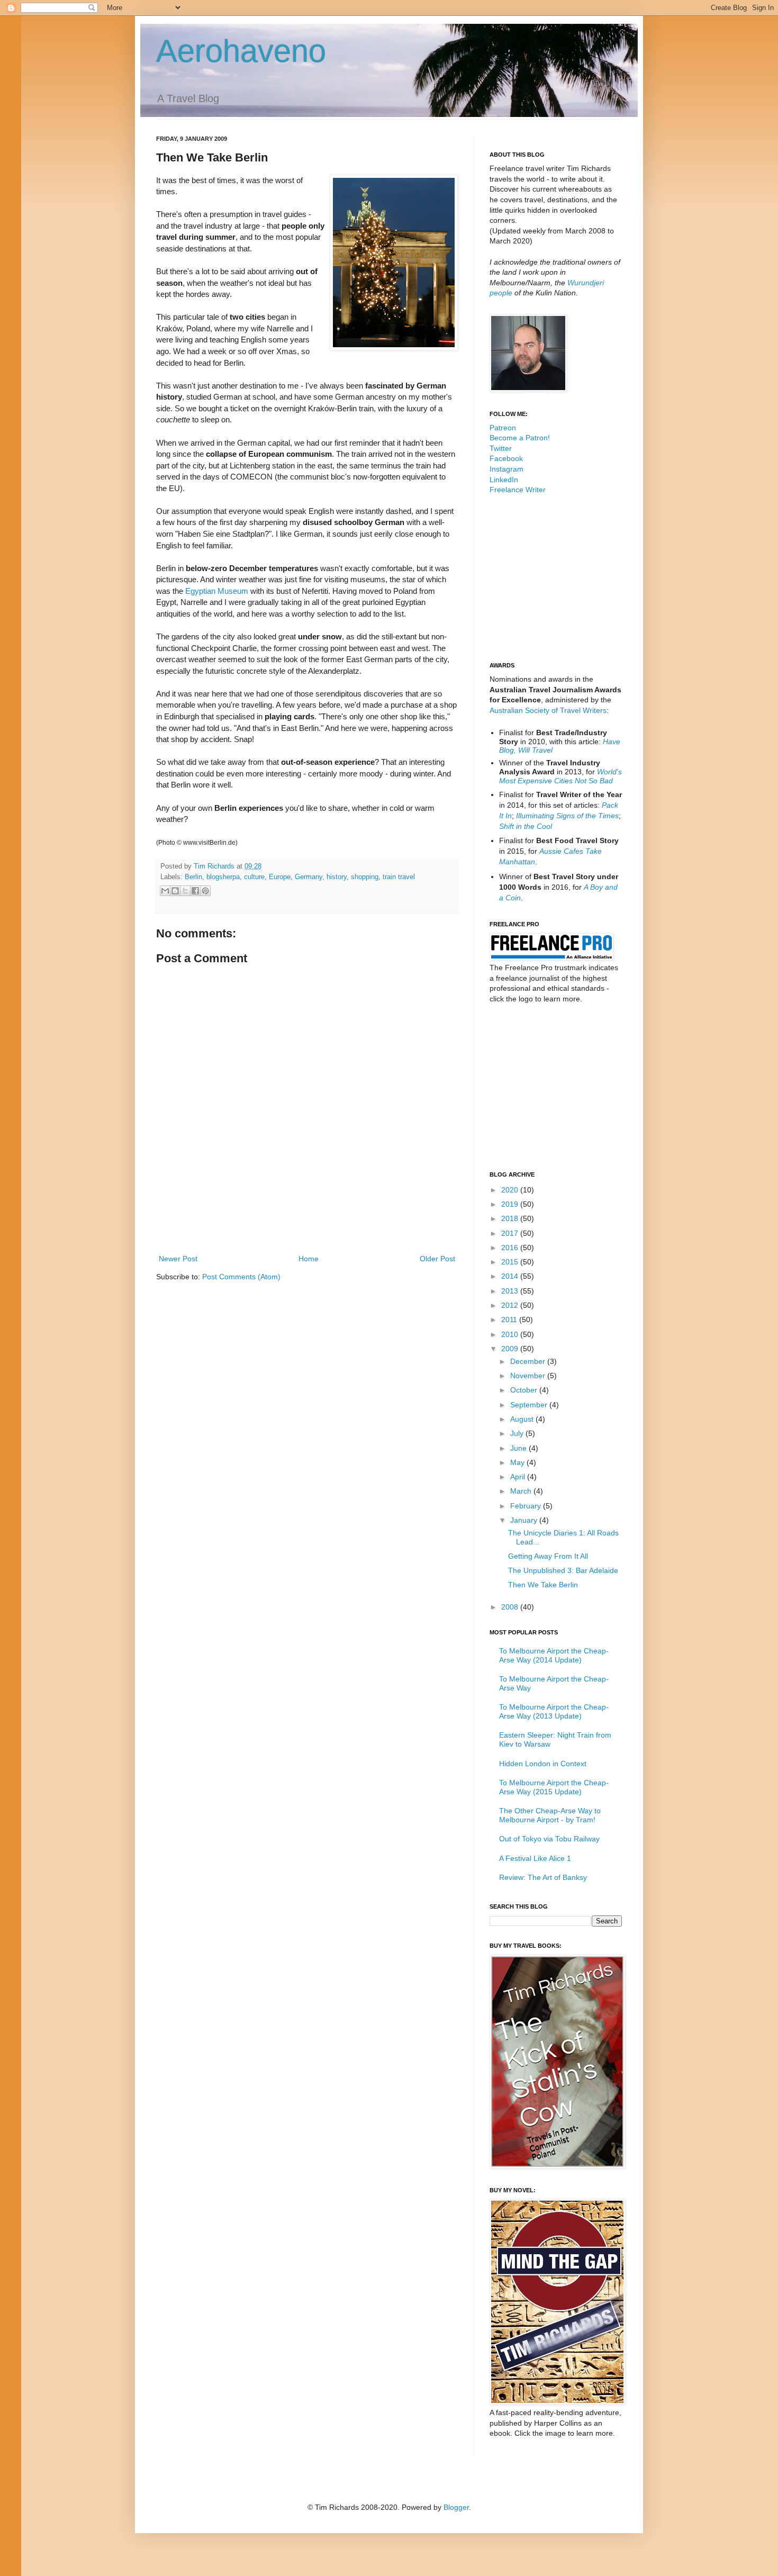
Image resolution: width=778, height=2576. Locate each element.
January (525, 1520)
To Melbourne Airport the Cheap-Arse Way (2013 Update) (554, 1711)
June (519, 1448)
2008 (511, 1607)
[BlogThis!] (175, 891)
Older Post (437, 1259)
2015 (511, 1262)
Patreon (503, 428)
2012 (511, 1305)
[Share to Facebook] (195, 891)
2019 (511, 1204)
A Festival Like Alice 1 (535, 1858)
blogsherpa (223, 877)
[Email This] (165, 891)
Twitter (501, 448)
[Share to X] (185, 891)
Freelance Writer (518, 490)
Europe (280, 877)
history (337, 877)
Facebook (506, 458)
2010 (511, 1334)
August (523, 1419)
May (518, 1462)
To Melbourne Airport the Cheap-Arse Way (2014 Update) (554, 1655)
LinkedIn (504, 480)
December (529, 1361)
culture (254, 877)
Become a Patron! (520, 438)
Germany (309, 877)
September (530, 1405)
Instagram (506, 469)
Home (309, 1259)
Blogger (456, 2507)
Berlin (193, 877)
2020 (511, 1190)
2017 (511, 1233)
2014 (511, 1276)
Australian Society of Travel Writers (548, 710)
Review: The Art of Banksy (543, 1877)
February (527, 1506)
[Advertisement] (307, 1223)
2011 (510, 1319)
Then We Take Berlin (543, 1585)
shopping (365, 877)
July (518, 1433)
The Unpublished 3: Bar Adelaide (563, 1570)
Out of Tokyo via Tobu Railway (549, 1839)
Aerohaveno (241, 51)
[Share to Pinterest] (205, 891)
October (525, 1390)
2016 (511, 1248)
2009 (511, 1349)
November (529, 1376)
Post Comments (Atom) (241, 1277)
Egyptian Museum (217, 591)
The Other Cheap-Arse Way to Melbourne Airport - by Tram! (550, 1815)
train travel (399, 877)
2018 (511, 1218)
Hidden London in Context (543, 1764)
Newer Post (178, 1259)
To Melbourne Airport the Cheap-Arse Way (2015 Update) (554, 1787)
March (522, 1491)
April (519, 1477)
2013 (511, 1291)
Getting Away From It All (548, 1556)
